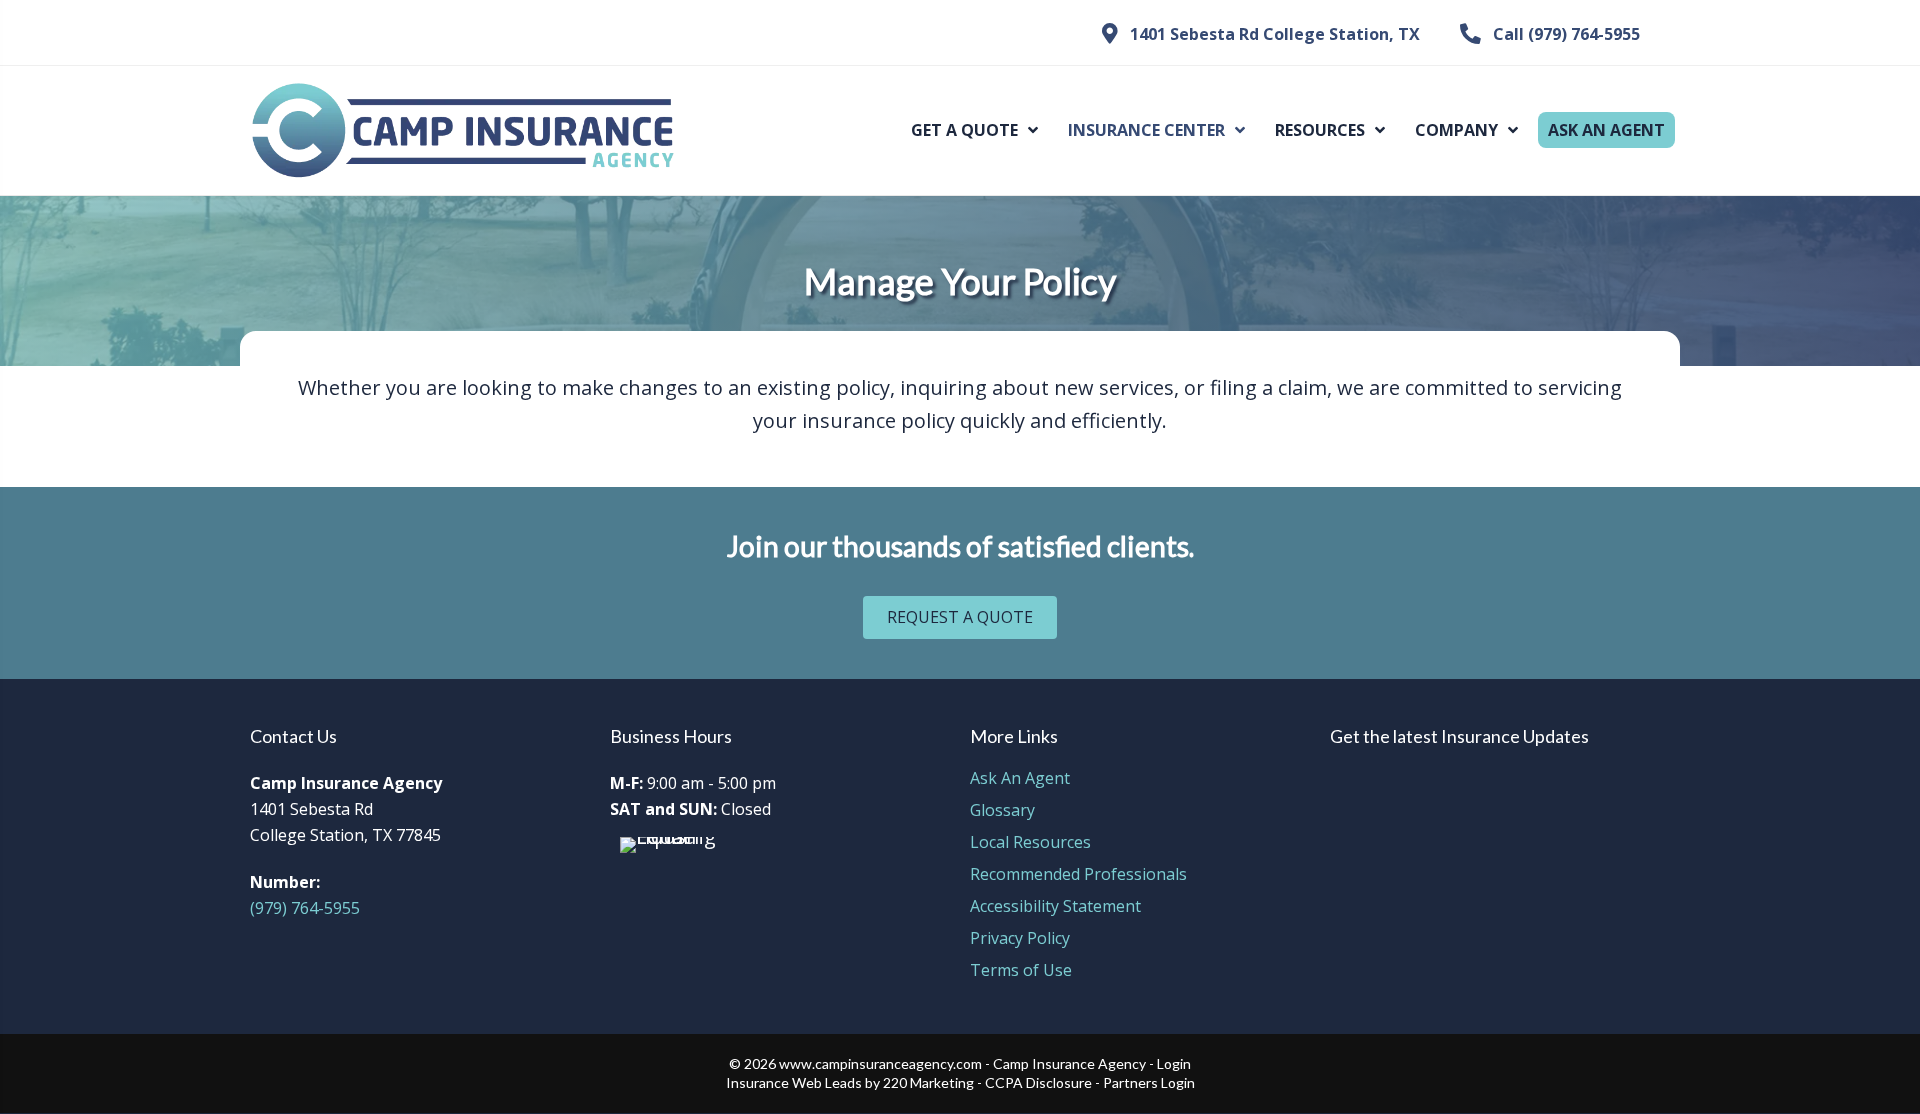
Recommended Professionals (1078, 875)
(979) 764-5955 (305, 908)
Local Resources (1030, 843)
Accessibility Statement (1055, 907)
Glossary (1002, 811)
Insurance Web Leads (794, 1082)
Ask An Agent (1020, 779)
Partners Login (1149, 1082)
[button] (1261, 34)
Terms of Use (1021, 971)
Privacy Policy (1020, 939)
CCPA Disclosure (1038, 1082)
